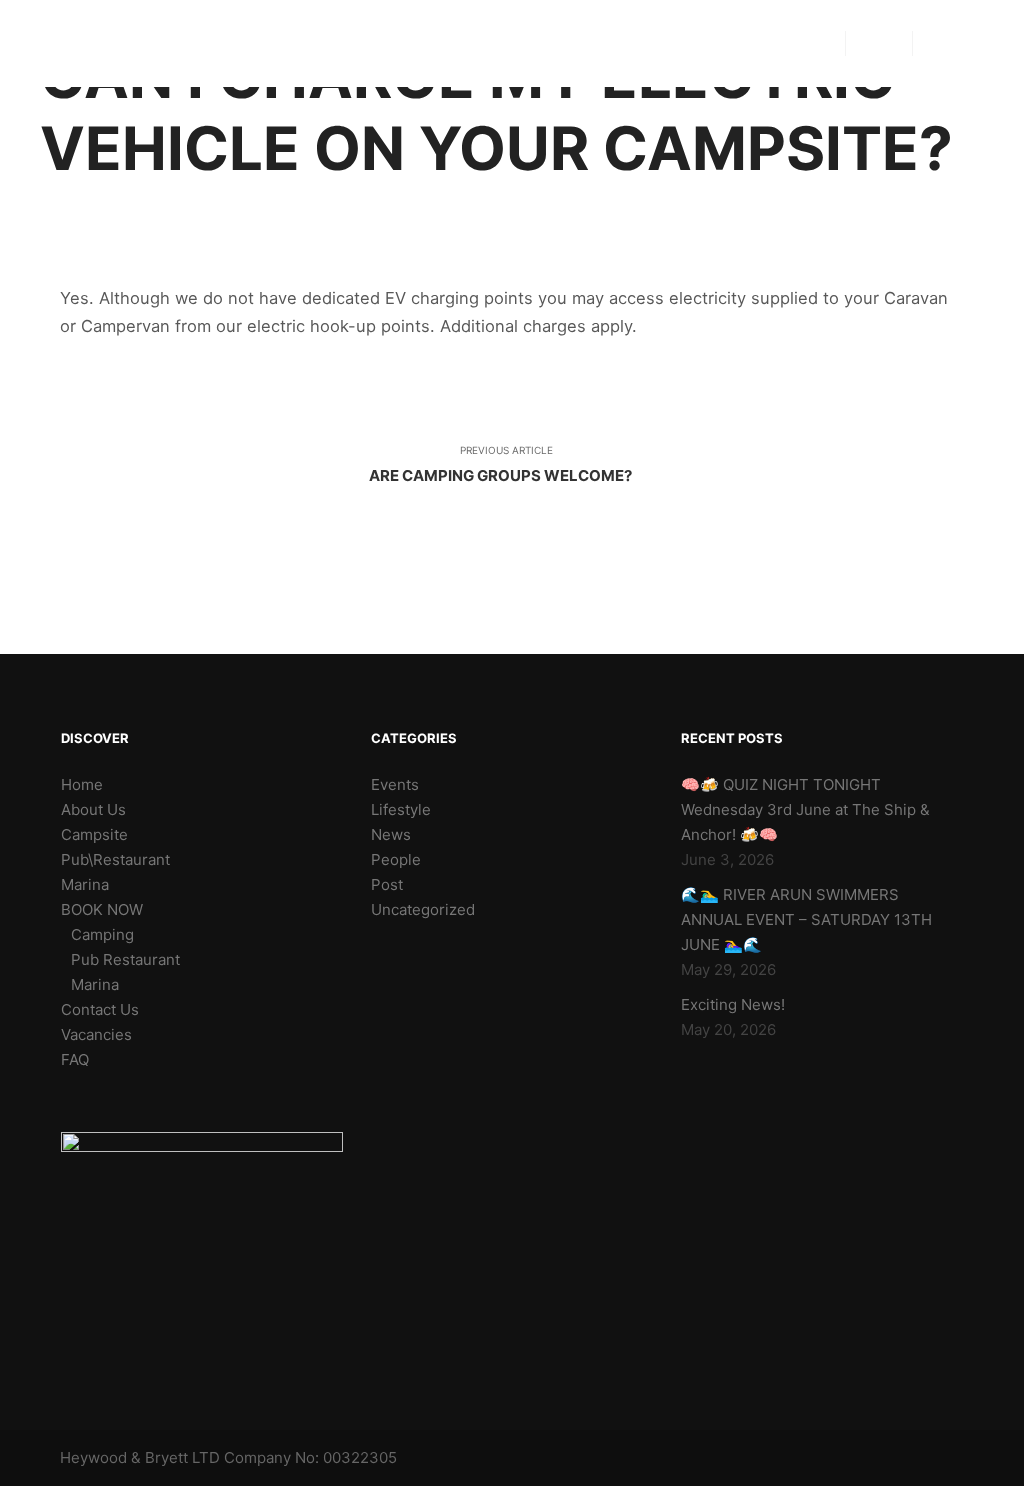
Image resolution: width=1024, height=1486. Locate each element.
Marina (85, 884)
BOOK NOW (102, 909)
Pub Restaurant (125, 959)
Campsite (94, 834)
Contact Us (100, 1009)
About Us (93, 809)
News (391, 834)
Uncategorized (423, 909)
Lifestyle (401, 809)
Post (387, 884)
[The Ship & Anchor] (74, 43)
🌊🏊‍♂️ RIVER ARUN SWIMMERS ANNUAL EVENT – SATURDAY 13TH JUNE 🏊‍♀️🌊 (806, 919)
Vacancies (96, 1034)
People (396, 859)
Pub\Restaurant (115, 859)
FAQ (75, 1059)
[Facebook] (941, 44)
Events (395, 784)
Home (82, 784)
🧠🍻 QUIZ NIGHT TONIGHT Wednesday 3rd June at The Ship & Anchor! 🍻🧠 (805, 809)
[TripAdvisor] (971, 44)
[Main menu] (879, 44)
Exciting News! (733, 1004)
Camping (102, 934)
